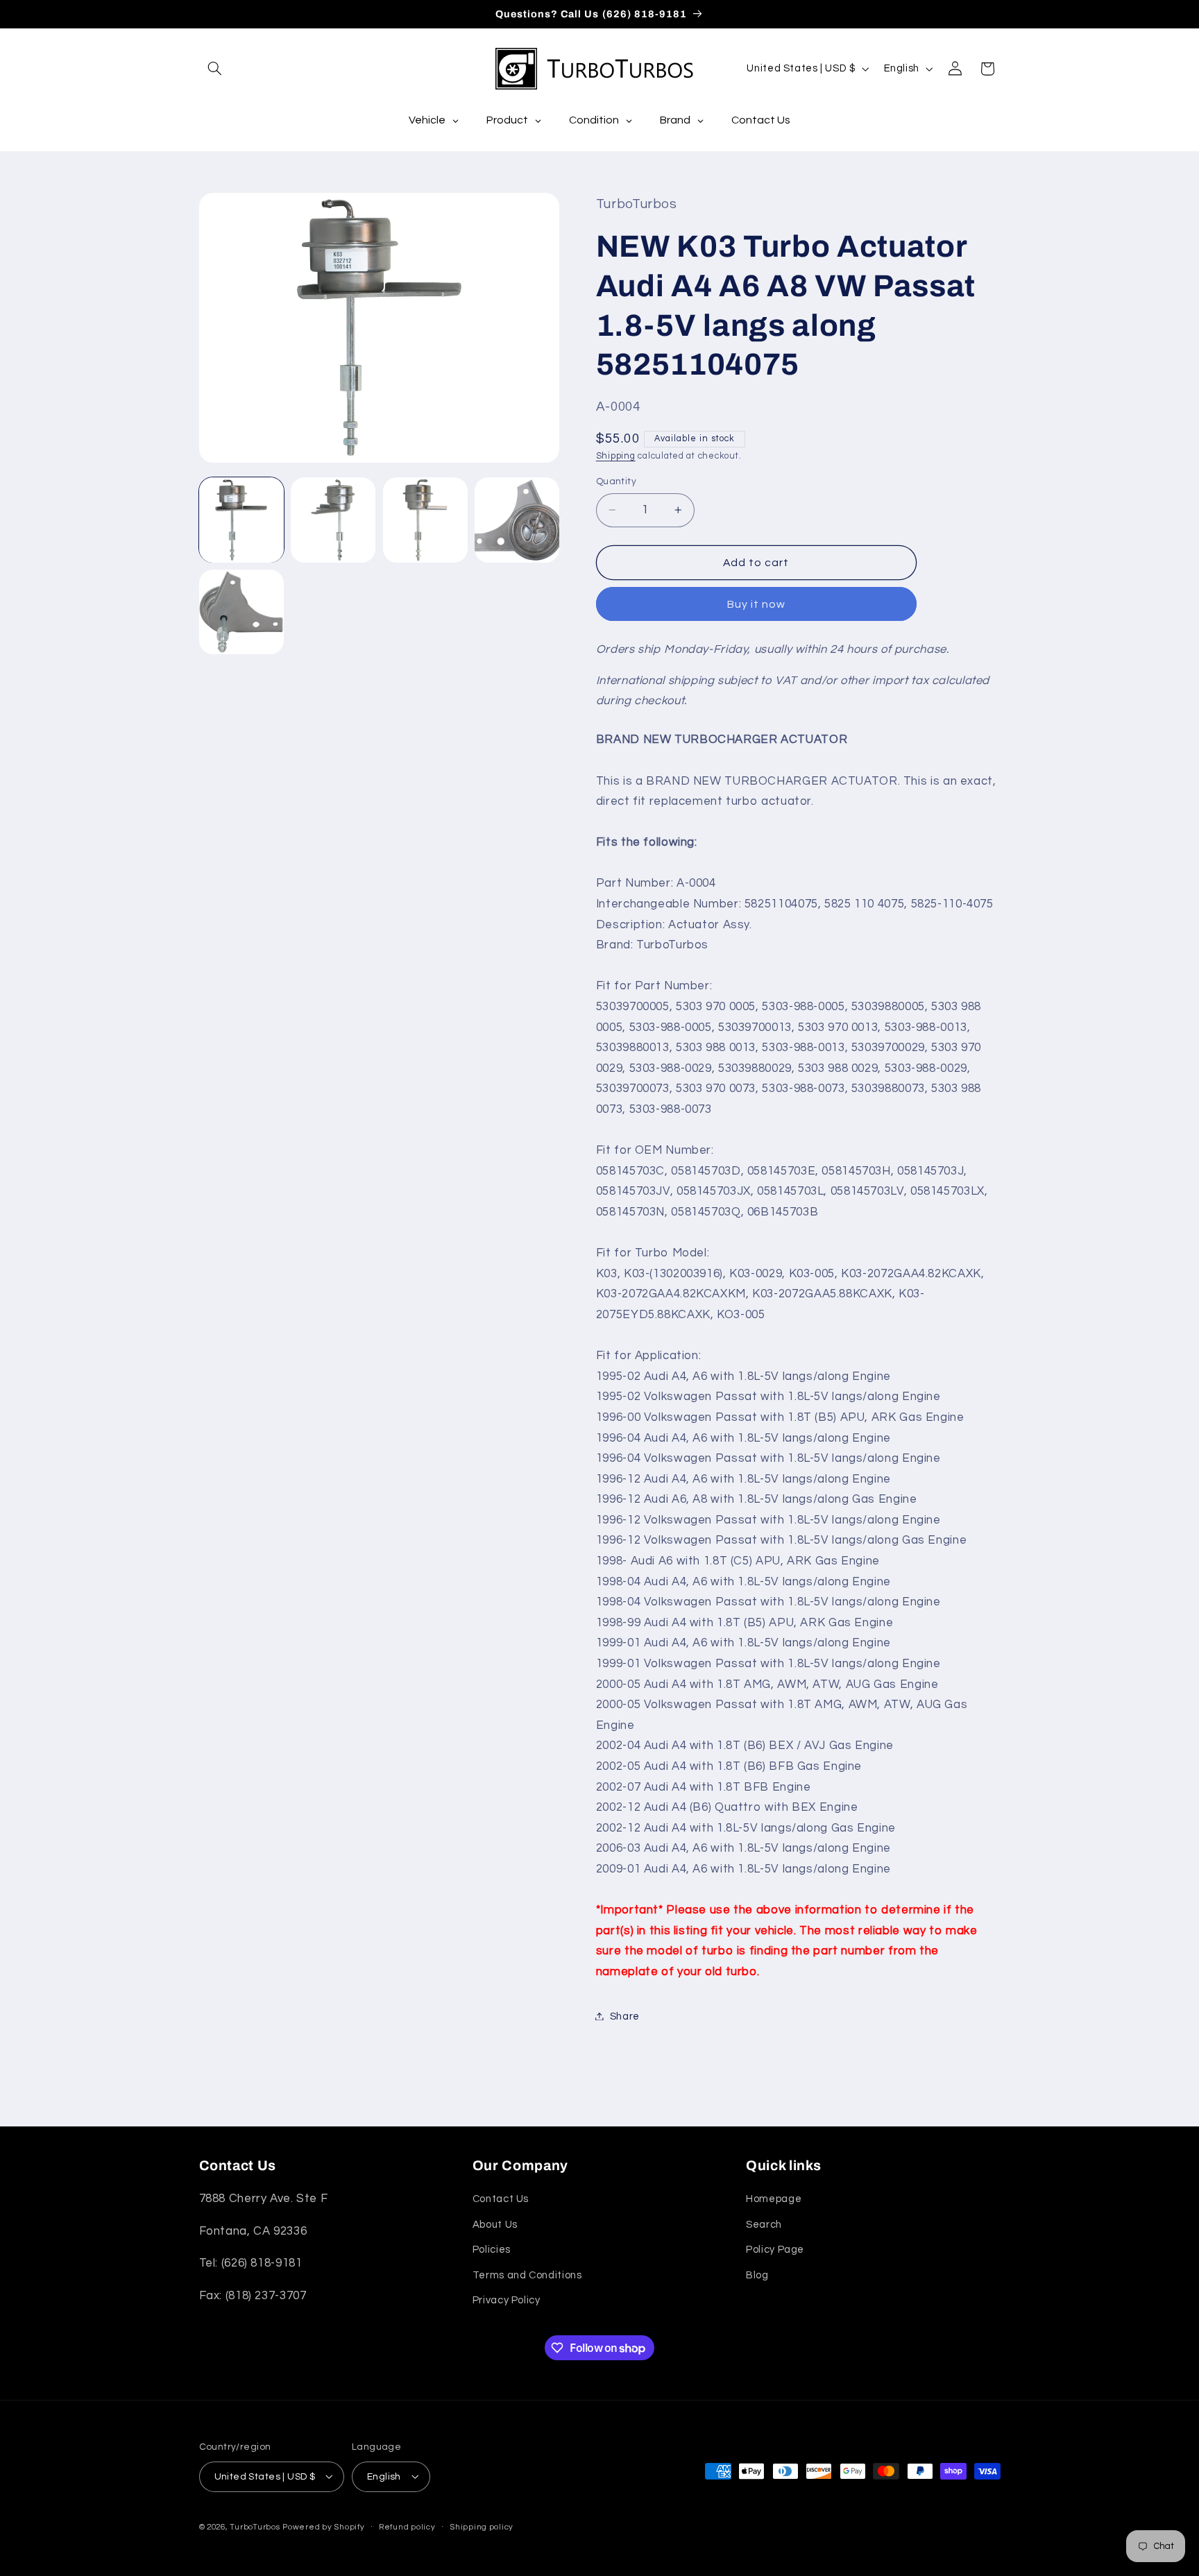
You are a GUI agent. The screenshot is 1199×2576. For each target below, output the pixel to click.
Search (764, 2225)
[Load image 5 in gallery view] (241, 612)
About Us (495, 2225)
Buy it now (757, 604)
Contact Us (501, 2200)
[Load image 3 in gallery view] (425, 520)
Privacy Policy (507, 2300)
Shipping (616, 455)
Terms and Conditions (527, 2275)
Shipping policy (482, 2527)
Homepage (774, 2200)
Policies (492, 2250)
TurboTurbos (255, 2526)
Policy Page (775, 2250)
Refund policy (407, 2527)
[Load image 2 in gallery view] (333, 520)
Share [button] (625, 2016)
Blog (757, 2275)
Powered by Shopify (323, 2526)
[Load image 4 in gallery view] (517, 520)
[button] (215, 69)
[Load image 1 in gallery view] (241, 520)
